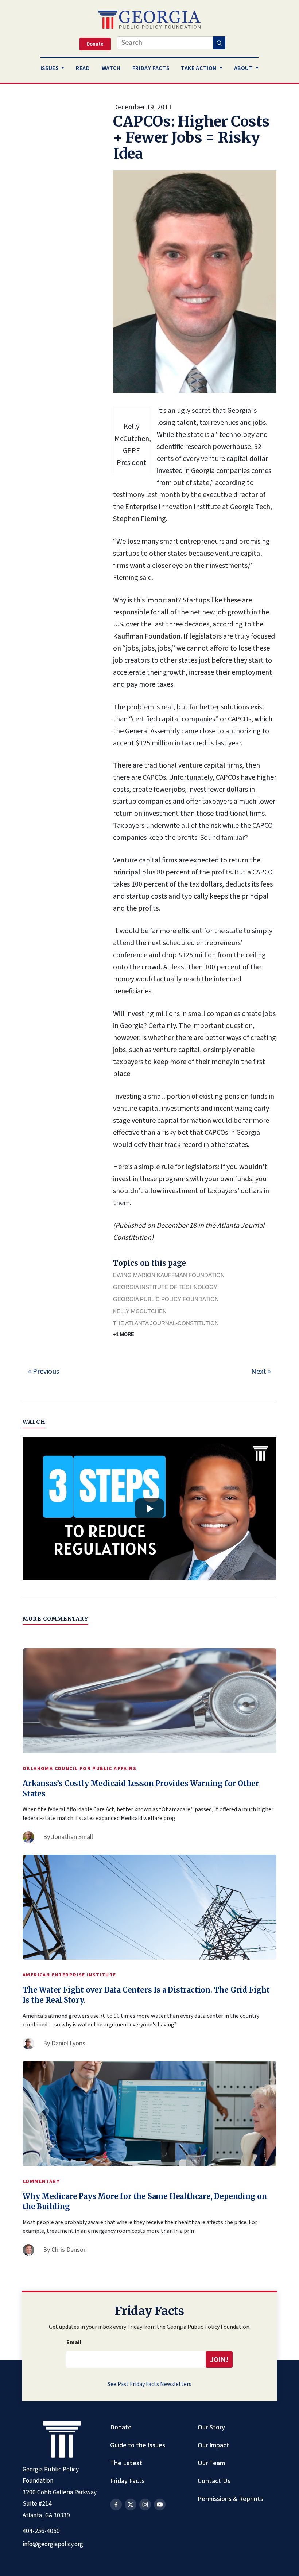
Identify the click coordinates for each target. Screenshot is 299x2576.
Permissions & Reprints (230, 2499)
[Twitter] (131, 2505)
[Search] (219, 43)
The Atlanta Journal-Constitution (166, 1323)
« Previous (44, 1372)
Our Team (211, 2463)
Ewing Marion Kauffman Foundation (169, 1275)
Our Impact (213, 2445)
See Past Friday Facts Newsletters (149, 2384)
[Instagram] (145, 2505)
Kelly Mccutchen (140, 1311)
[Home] (149, 20)
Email (74, 2342)
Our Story (211, 2427)
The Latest (126, 2463)
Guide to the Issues (138, 2445)
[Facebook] (116, 2505)
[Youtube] (160, 2505)
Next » (261, 1372)
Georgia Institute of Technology (165, 1287)
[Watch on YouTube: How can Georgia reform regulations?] (149, 1509)
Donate (121, 2427)
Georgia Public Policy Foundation (166, 1299)
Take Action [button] (199, 68)
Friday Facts (127, 2481)
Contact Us (214, 2481)
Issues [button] (50, 68)
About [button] (244, 68)
